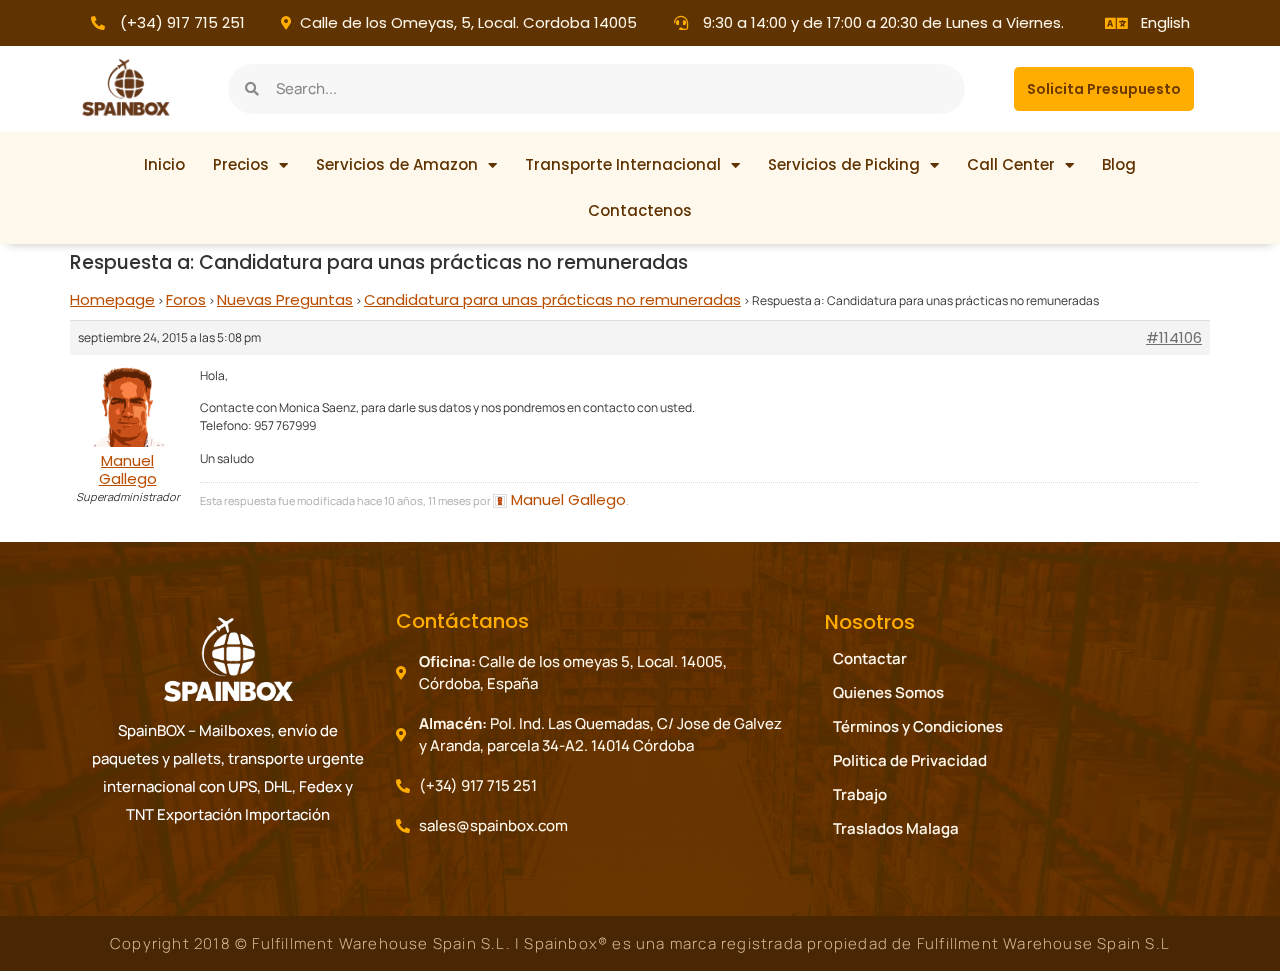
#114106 (1174, 338)
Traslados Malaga (896, 828)
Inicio (164, 164)
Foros (186, 299)
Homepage (112, 299)
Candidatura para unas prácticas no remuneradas (552, 299)
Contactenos (640, 210)
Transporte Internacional (623, 164)
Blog (1119, 164)
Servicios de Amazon (397, 164)
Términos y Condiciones (918, 726)
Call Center (1011, 164)
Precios (241, 164)
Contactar (870, 658)
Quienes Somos (888, 692)
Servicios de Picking (844, 164)
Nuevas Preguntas (285, 299)
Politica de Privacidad (910, 760)
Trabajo (860, 794)
